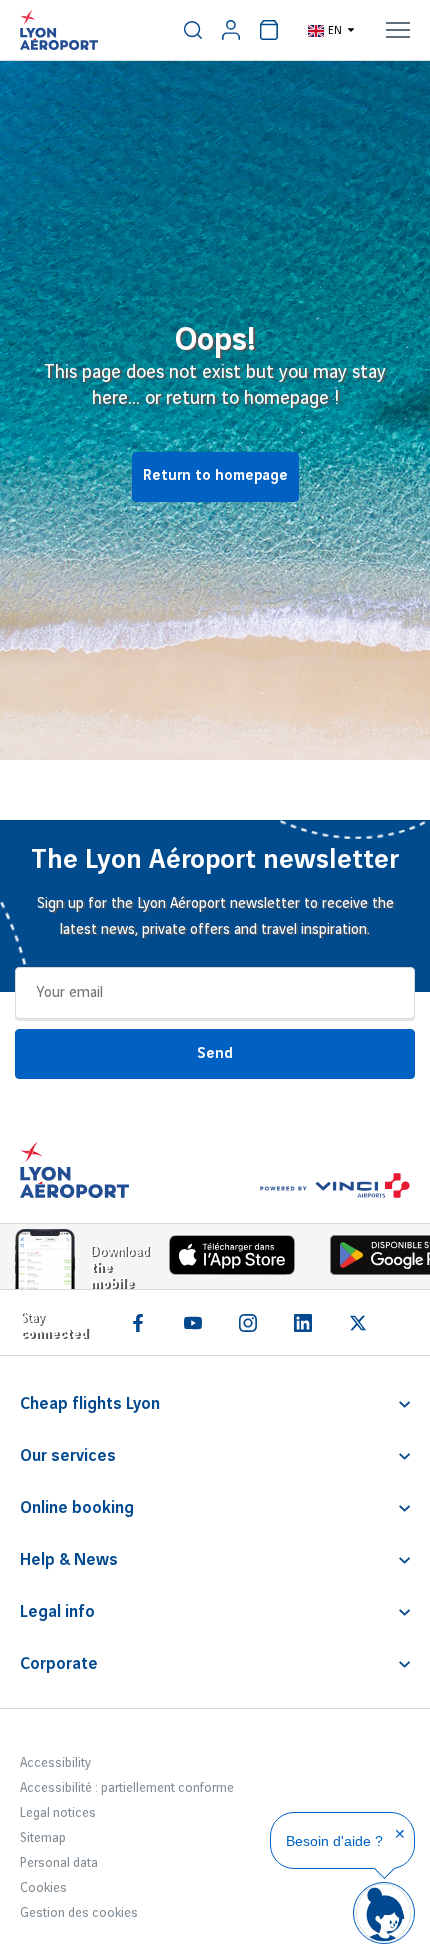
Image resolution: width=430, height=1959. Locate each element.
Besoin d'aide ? (334, 1841)
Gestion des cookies (79, 1913)
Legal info (57, 1612)
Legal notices (58, 1813)
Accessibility (55, 1763)
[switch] (193, 30)
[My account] (231, 30)
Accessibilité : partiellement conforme (127, 1788)
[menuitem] (193, 30)
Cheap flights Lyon (90, 1404)
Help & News (69, 1560)
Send (215, 1054)
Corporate (59, 1664)
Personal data (59, 1863)
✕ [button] (400, 1834)
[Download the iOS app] (225, 1259)
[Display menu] (398, 30)
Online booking (77, 1508)
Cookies (43, 1888)
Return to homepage (215, 476)
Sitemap (43, 1838)
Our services (68, 1456)
